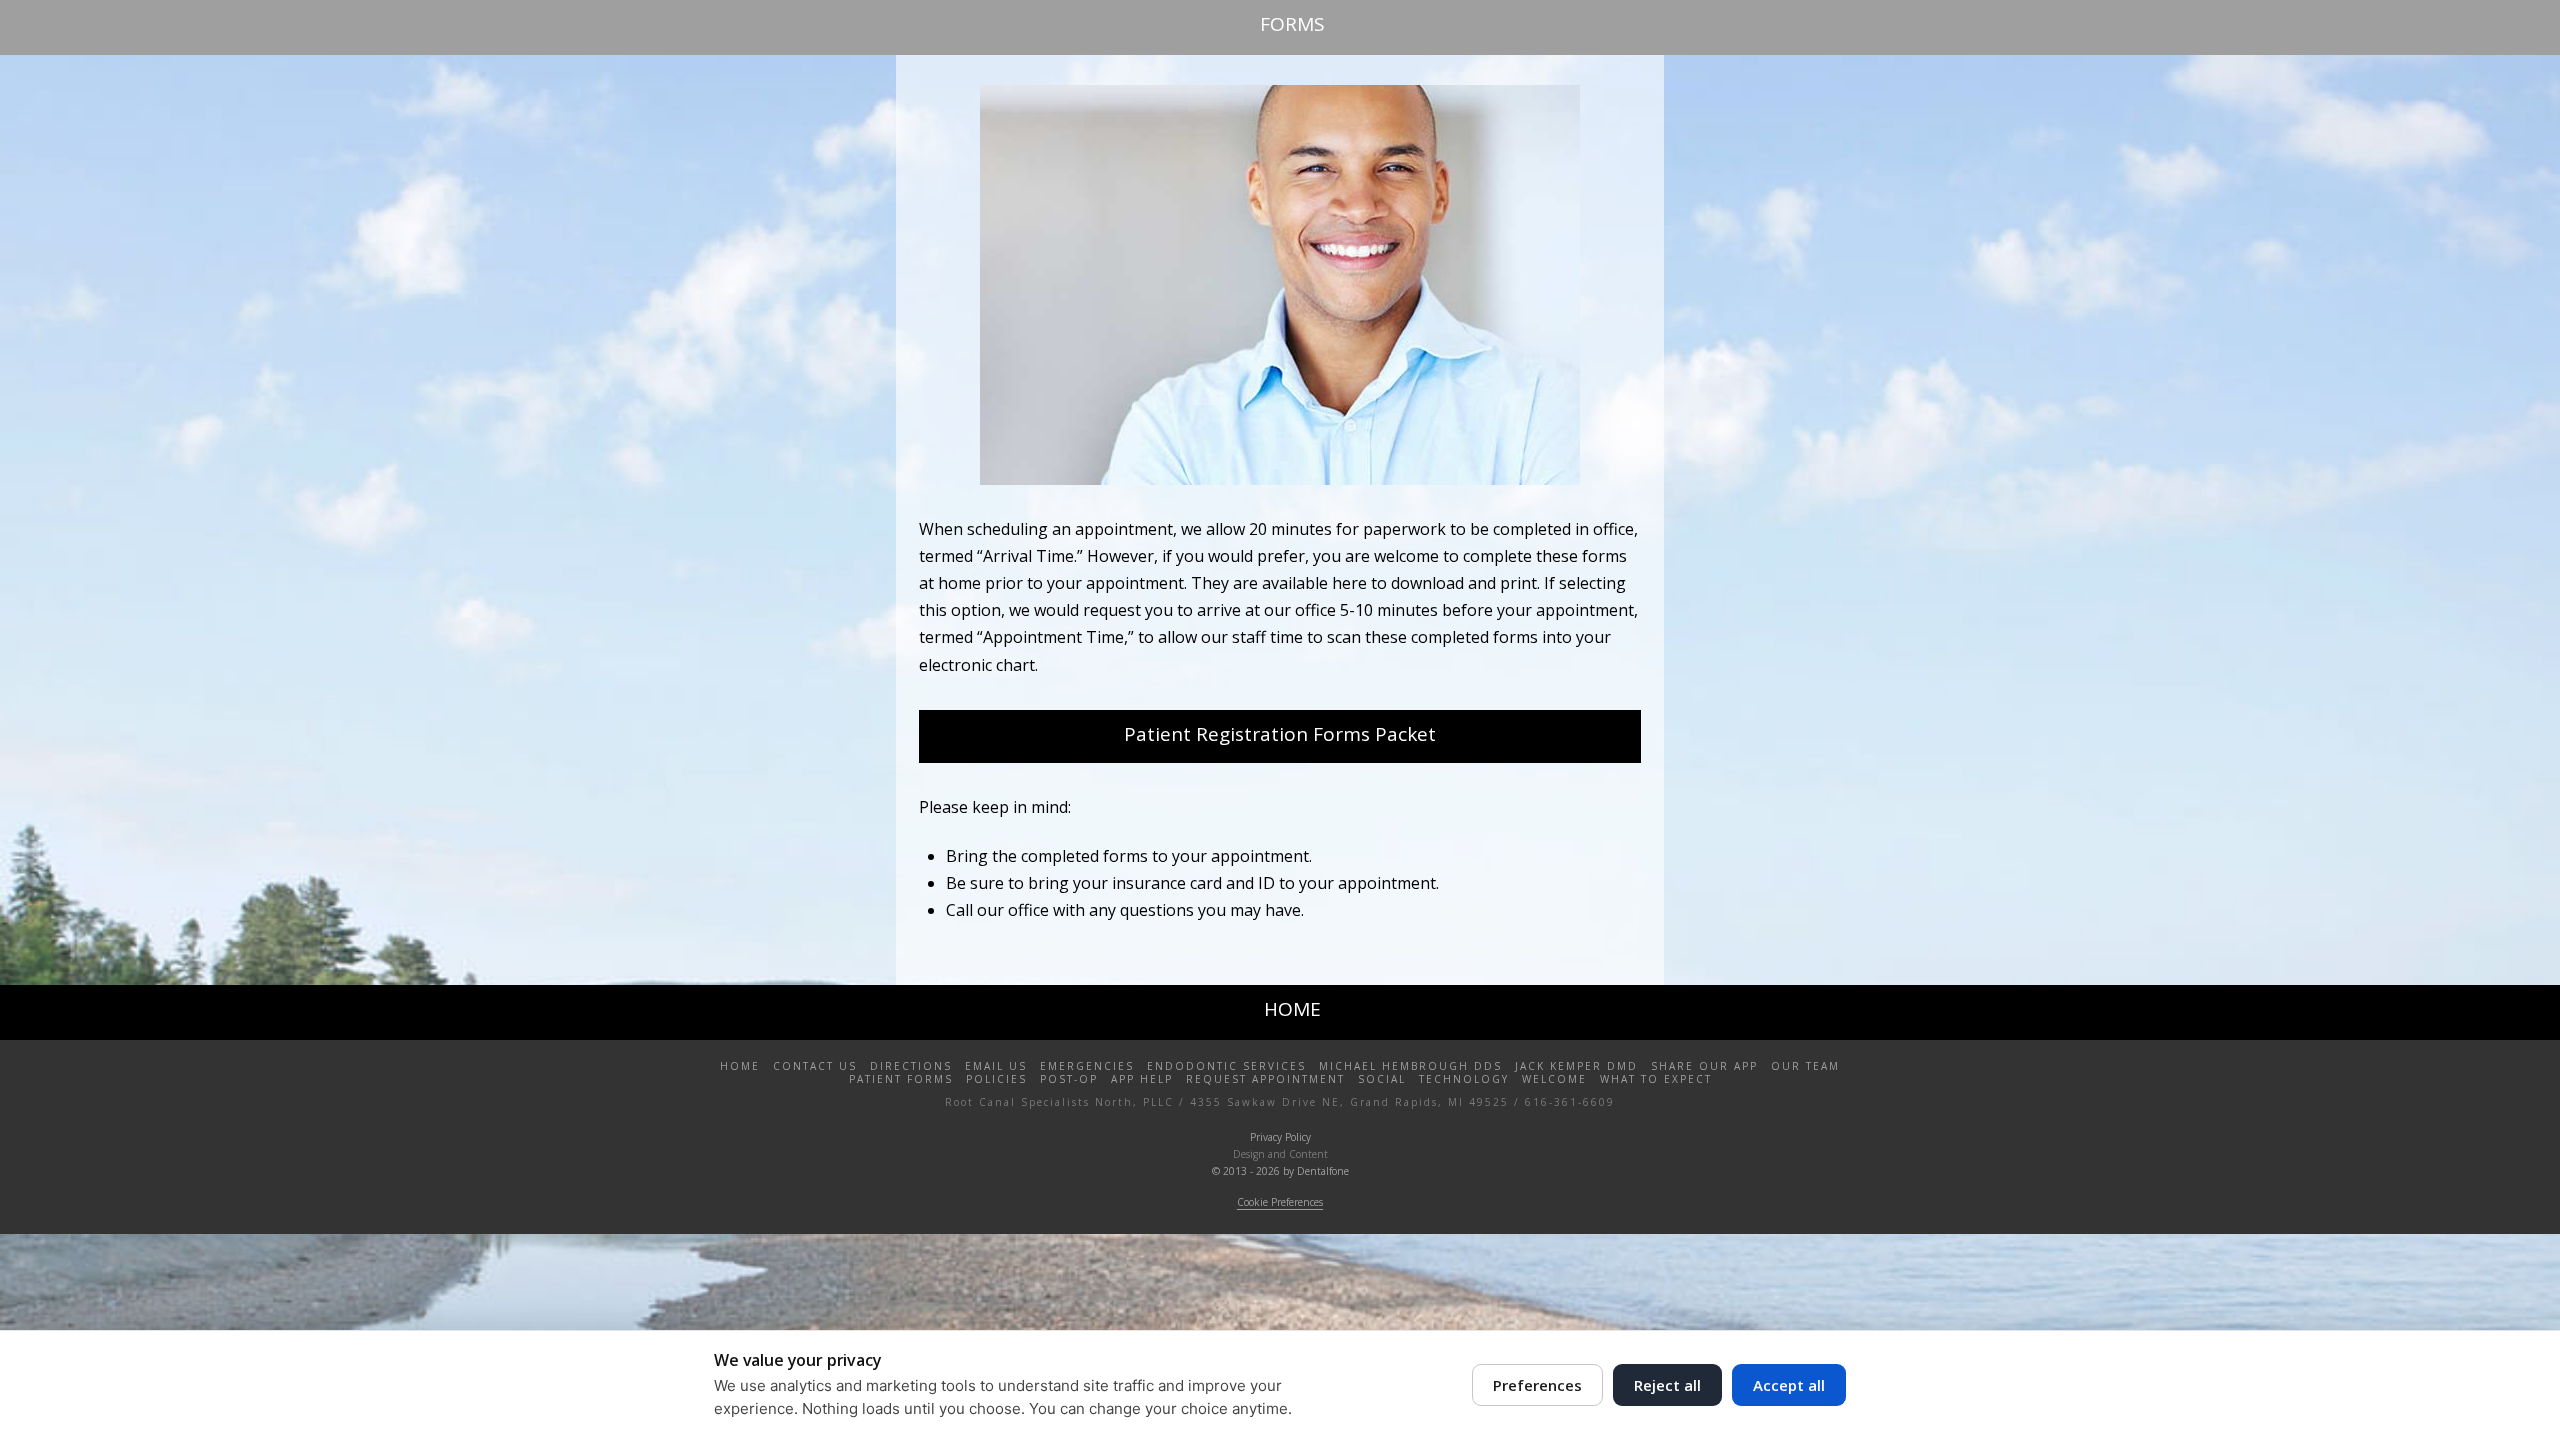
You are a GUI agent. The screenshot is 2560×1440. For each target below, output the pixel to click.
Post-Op (1069, 1079)
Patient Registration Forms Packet (1280, 734)
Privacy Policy (1280, 1137)
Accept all (1789, 1385)
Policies (996, 1079)
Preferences (1537, 1385)
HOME (1292, 1009)
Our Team (1805, 1066)
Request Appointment (1265, 1079)
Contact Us (815, 1066)
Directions (911, 1066)
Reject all (1667, 1385)
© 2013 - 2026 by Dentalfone (1280, 1171)
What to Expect (1656, 1079)
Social (1382, 1079)
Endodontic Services (1226, 1066)
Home (740, 1066)
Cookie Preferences (1280, 1202)
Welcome (1554, 1079)
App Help (1142, 1079)
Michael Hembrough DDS (1410, 1066)
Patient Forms (901, 1079)
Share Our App (1704, 1066)
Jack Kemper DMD (1576, 1066)
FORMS (1292, 24)
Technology (1464, 1079)
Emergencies (1087, 1066)
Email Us (996, 1066)
